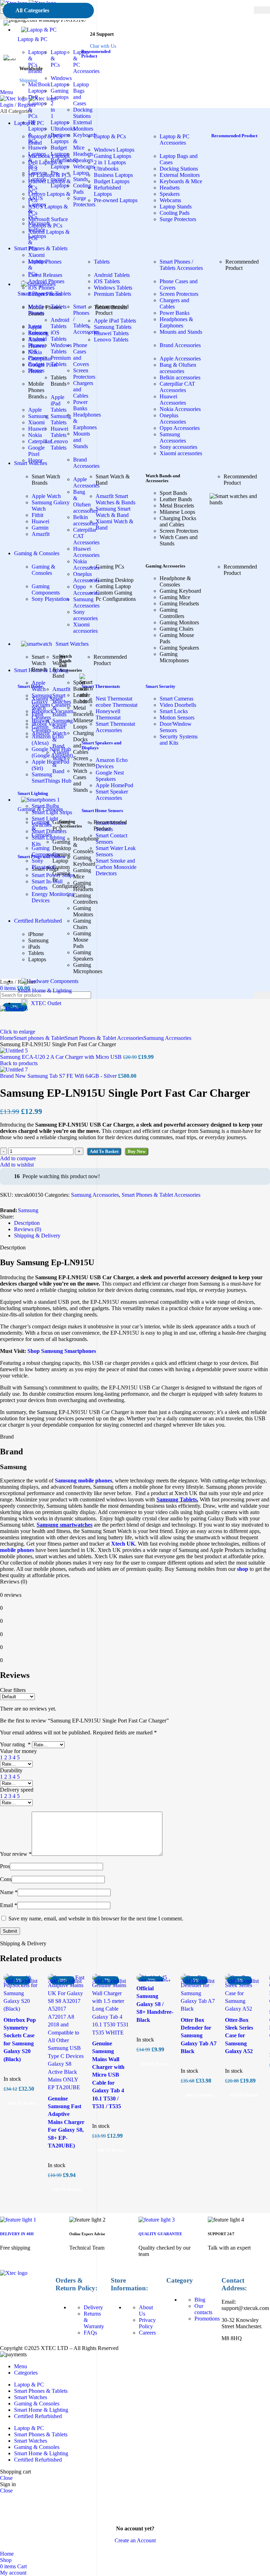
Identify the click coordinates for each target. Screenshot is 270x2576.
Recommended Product (96, 54)
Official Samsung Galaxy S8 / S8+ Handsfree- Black (155, 2004)
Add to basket (104, 1151)
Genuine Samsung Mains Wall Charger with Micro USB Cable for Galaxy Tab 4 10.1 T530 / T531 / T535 (108, 2075)
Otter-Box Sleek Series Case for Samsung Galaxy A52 (239, 2036)
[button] (111, 2150)
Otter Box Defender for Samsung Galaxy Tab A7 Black (199, 2036)
